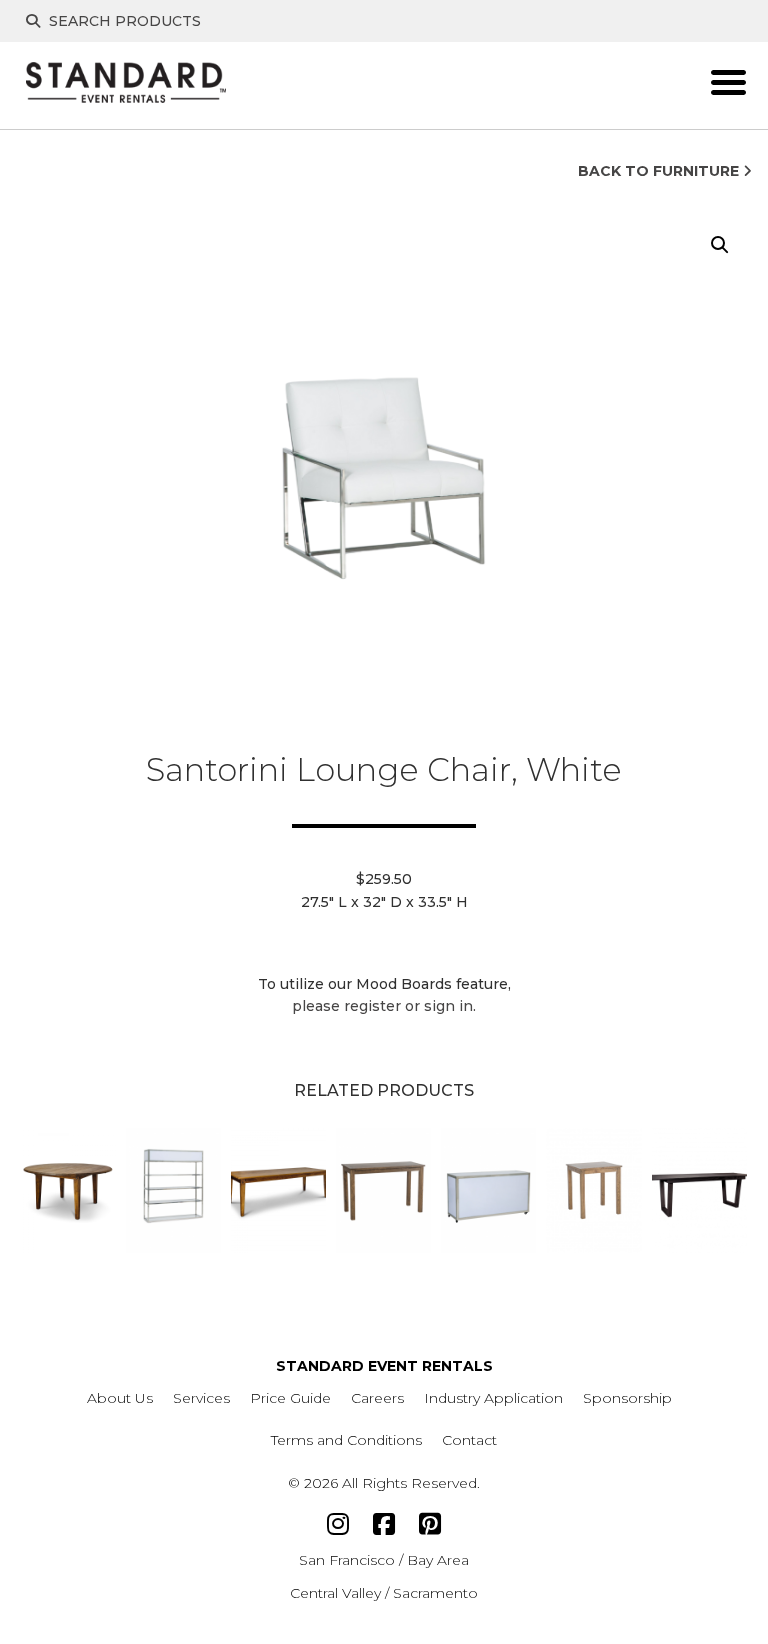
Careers (377, 1398)
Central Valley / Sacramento (384, 1593)
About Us (120, 1398)
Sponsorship (627, 1398)
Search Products (123, 21)
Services (201, 1398)
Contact (469, 1440)
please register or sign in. (384, 1006)
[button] (720, 245)
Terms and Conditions (346, 1440)
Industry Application (493, 1398)
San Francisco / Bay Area (384, 1560)
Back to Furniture (660, 171)
